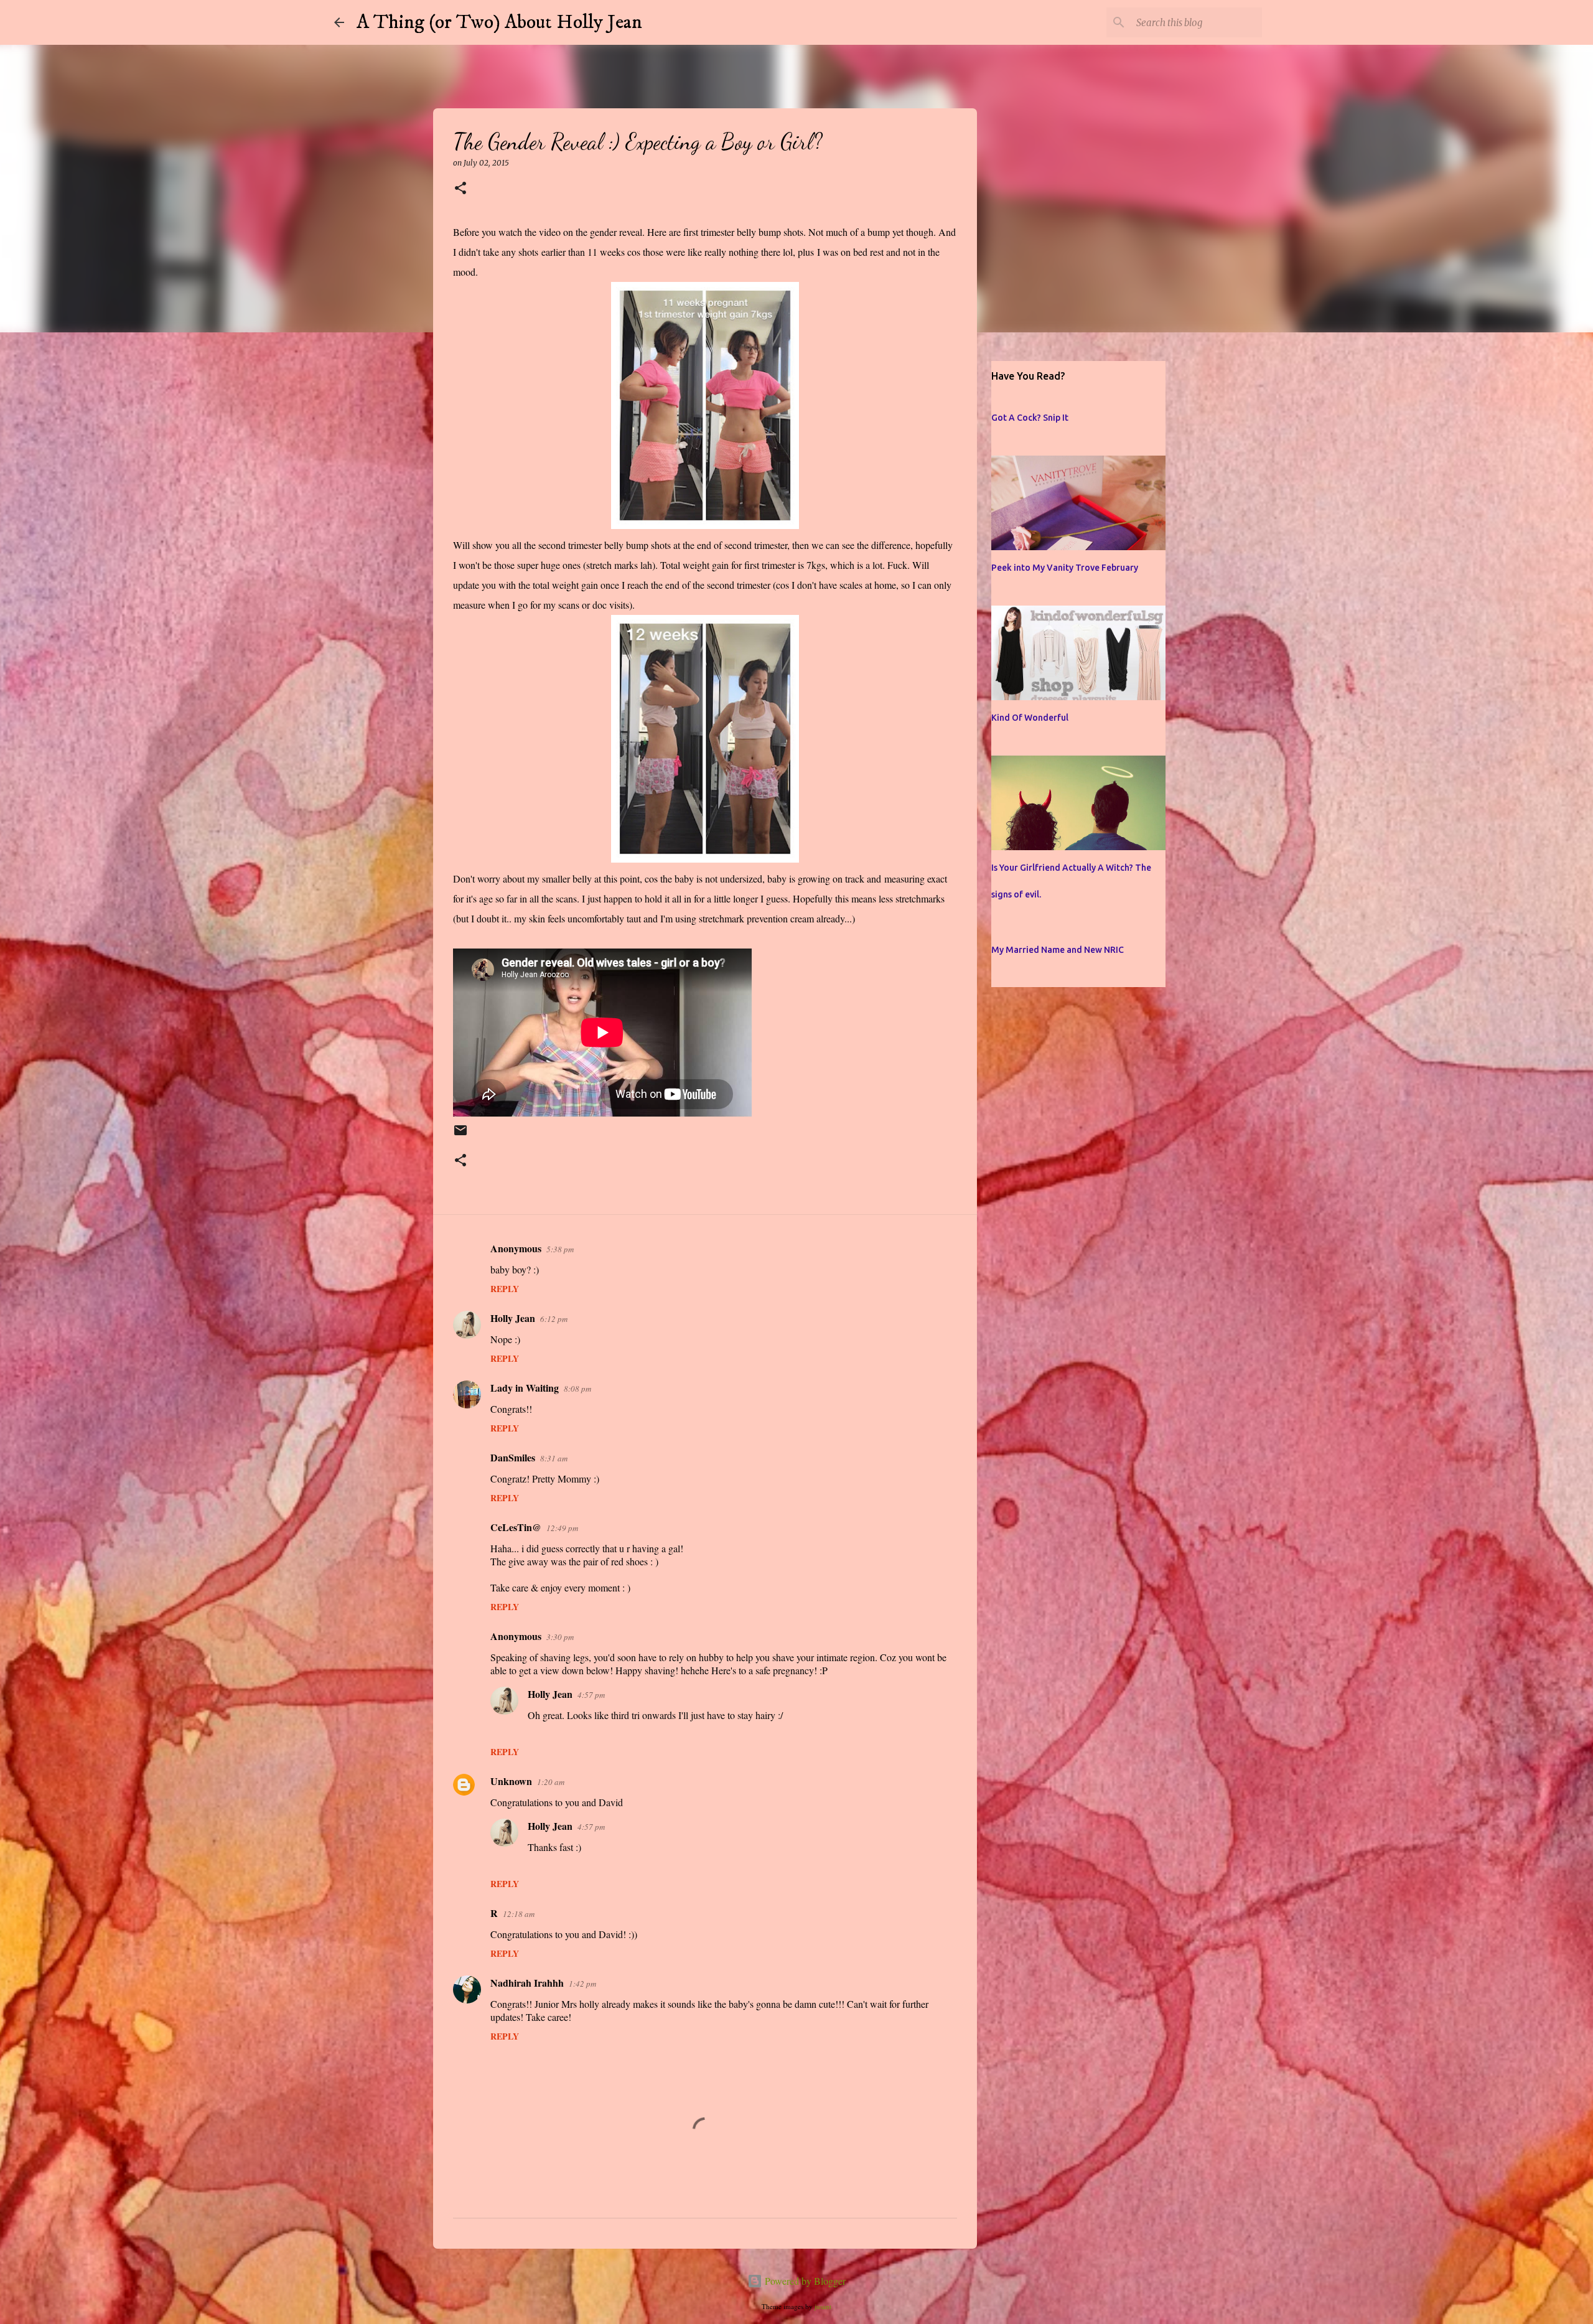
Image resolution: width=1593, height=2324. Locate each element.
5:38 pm (560, 1249)
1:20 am (551, 1782)
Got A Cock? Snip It (1030, 418)
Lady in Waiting (525, 1388)
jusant (823, 2306)
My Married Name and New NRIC (1058, 950)
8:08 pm (577, 1389)
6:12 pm (554, 1319)
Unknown (511, 1781)
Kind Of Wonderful (1030, 718)
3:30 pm (560, 1637)
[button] (460, 189)
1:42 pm (582, 1984)
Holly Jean (513, 1318)
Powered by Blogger (804, 2281)
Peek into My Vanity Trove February (1065, 568)
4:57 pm (591, 1695)
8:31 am (554, 1458)
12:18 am (519, 1914)
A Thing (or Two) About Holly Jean (499, 22)
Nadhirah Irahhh (527, 1983)
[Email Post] (460, 1136)
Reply (505, 1289)
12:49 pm (562, 1528)
